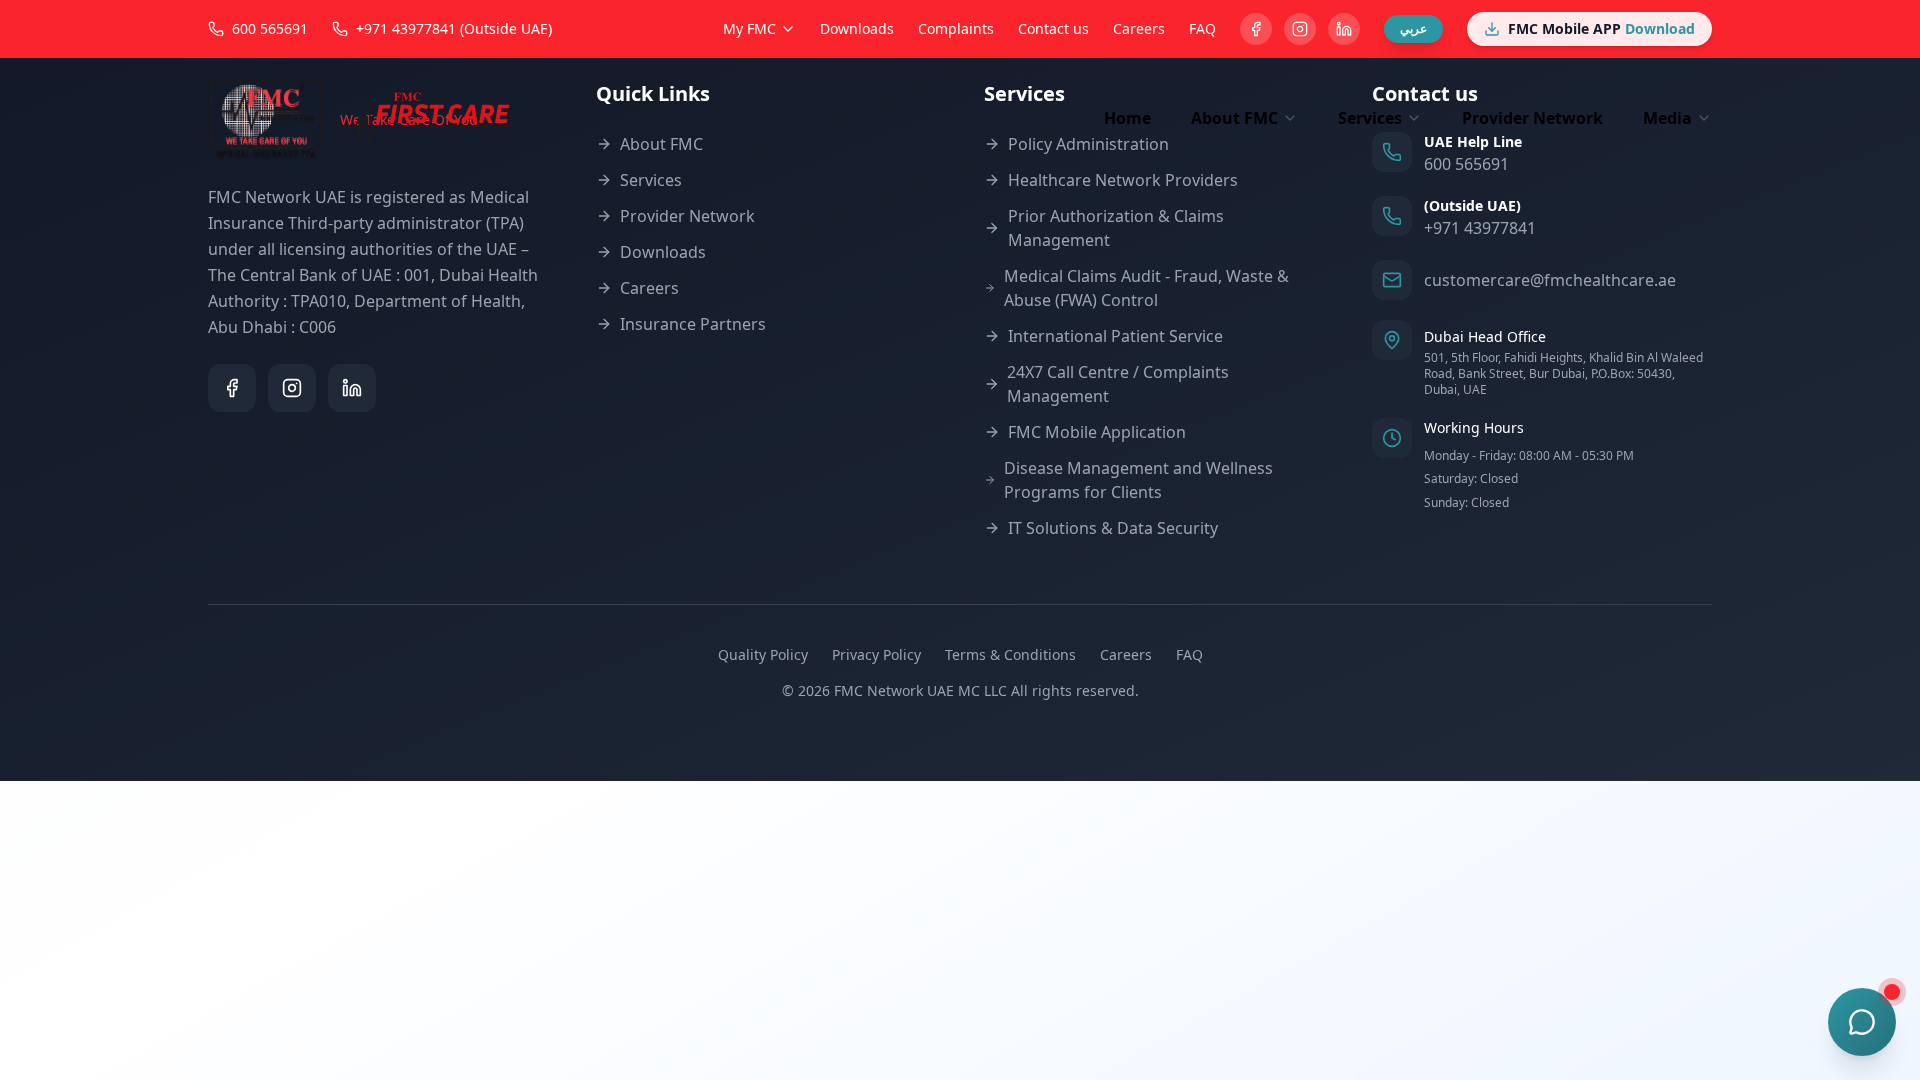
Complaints (956, 28)
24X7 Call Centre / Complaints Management (1118, 384)
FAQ (1202, 28)
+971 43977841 (1480, 228)
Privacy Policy (876, 654)
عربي (1413, 28)
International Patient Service (1115, 336)
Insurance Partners (693, 324)
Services (651, 180)
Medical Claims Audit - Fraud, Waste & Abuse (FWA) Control (1146, 288)
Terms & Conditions (1010, 654)
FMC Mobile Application (1097, 432)
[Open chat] (1862, 1022)
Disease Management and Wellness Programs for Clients (1138, 480)
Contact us (1053, 28)
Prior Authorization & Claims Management (1116, 228)
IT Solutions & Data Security (1113, 528)
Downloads (857, 28)
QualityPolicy (763, 654)
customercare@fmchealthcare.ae (1550, 280)
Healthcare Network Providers (1123, 180)
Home (1127, 118)
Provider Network (1532, 118)
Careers (1139, 28)
